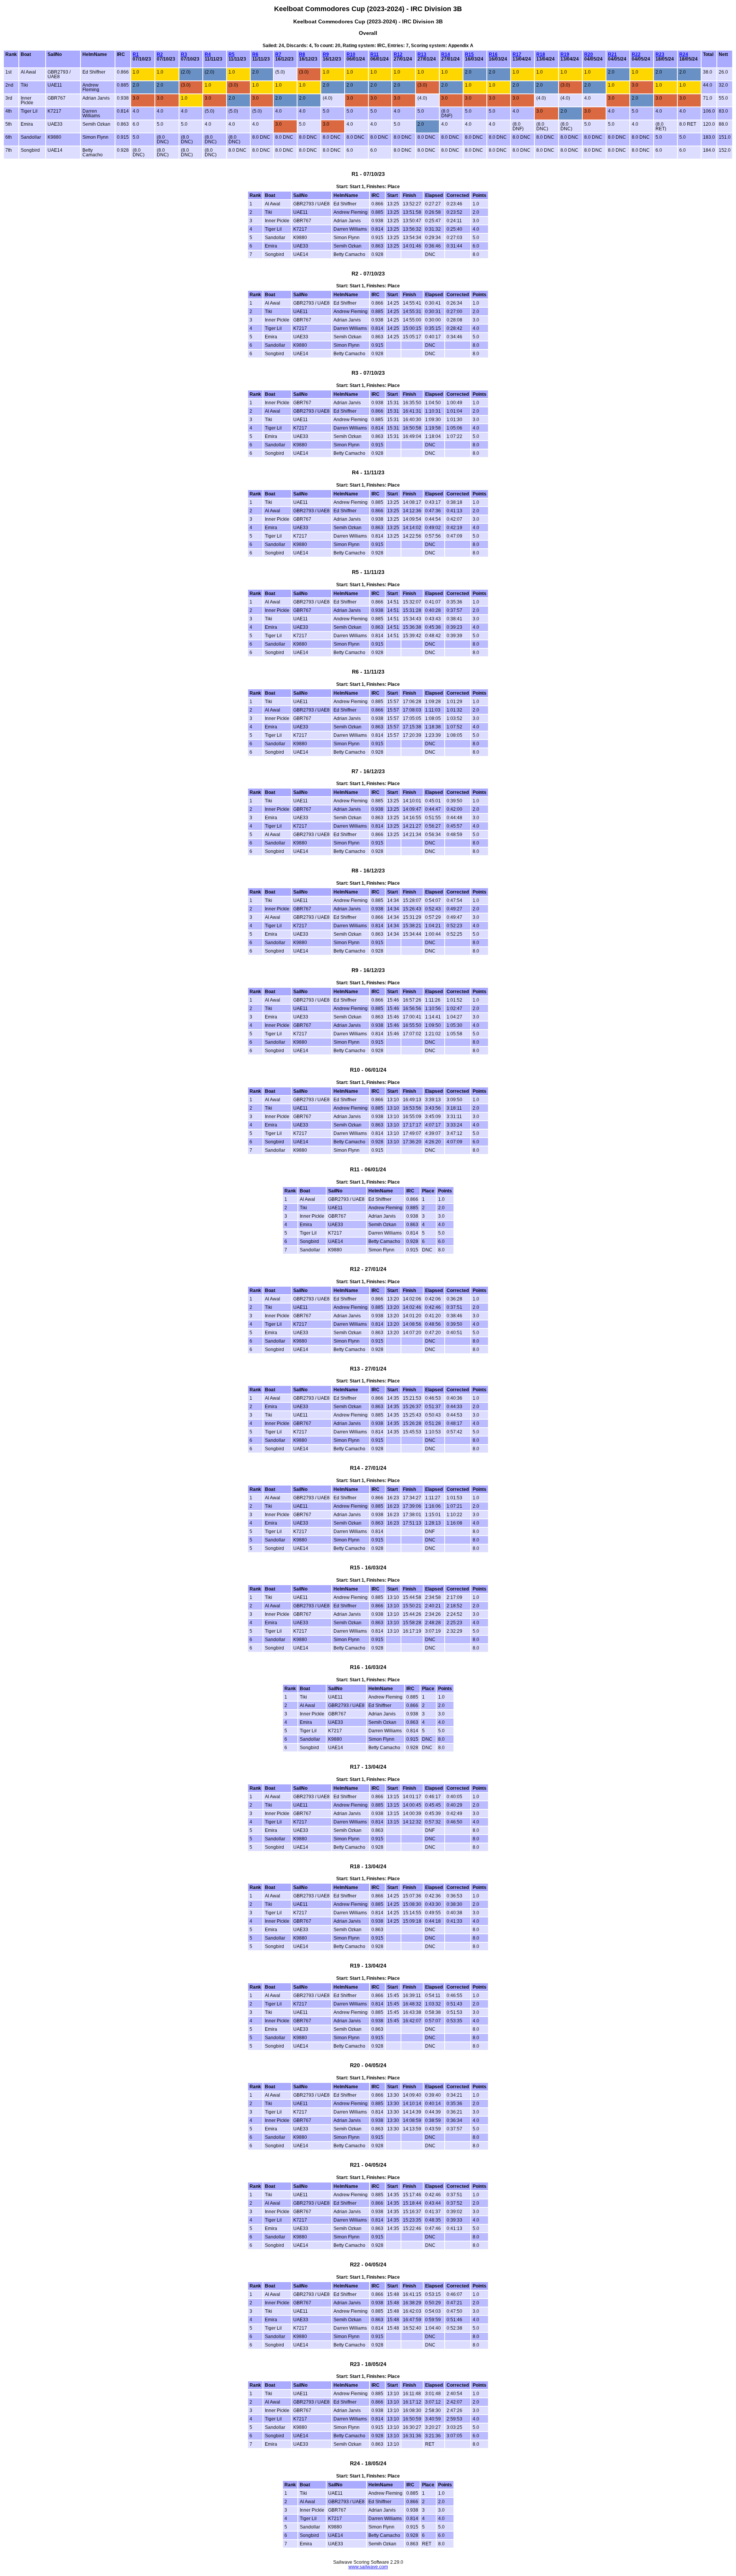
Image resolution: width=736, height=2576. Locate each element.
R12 (398, 54)
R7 (278, 54)
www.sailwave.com (368, 2567)
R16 (493, 54)
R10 (351, 54)
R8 (302, 54)
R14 (446, 54)
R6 (255, 54)
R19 (565, 54)
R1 (136, 54)
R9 (326, 54)
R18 (541, 54)
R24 (684, 54)
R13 (422, 54)
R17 (517, 54)
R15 (469, 54)
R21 (612, 54)
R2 (160, 54)
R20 (589, 54)
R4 (208, 54)
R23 (660, 54)
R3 (184, 54)
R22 (636, 54)
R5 (232, 54)
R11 (375, 54)
